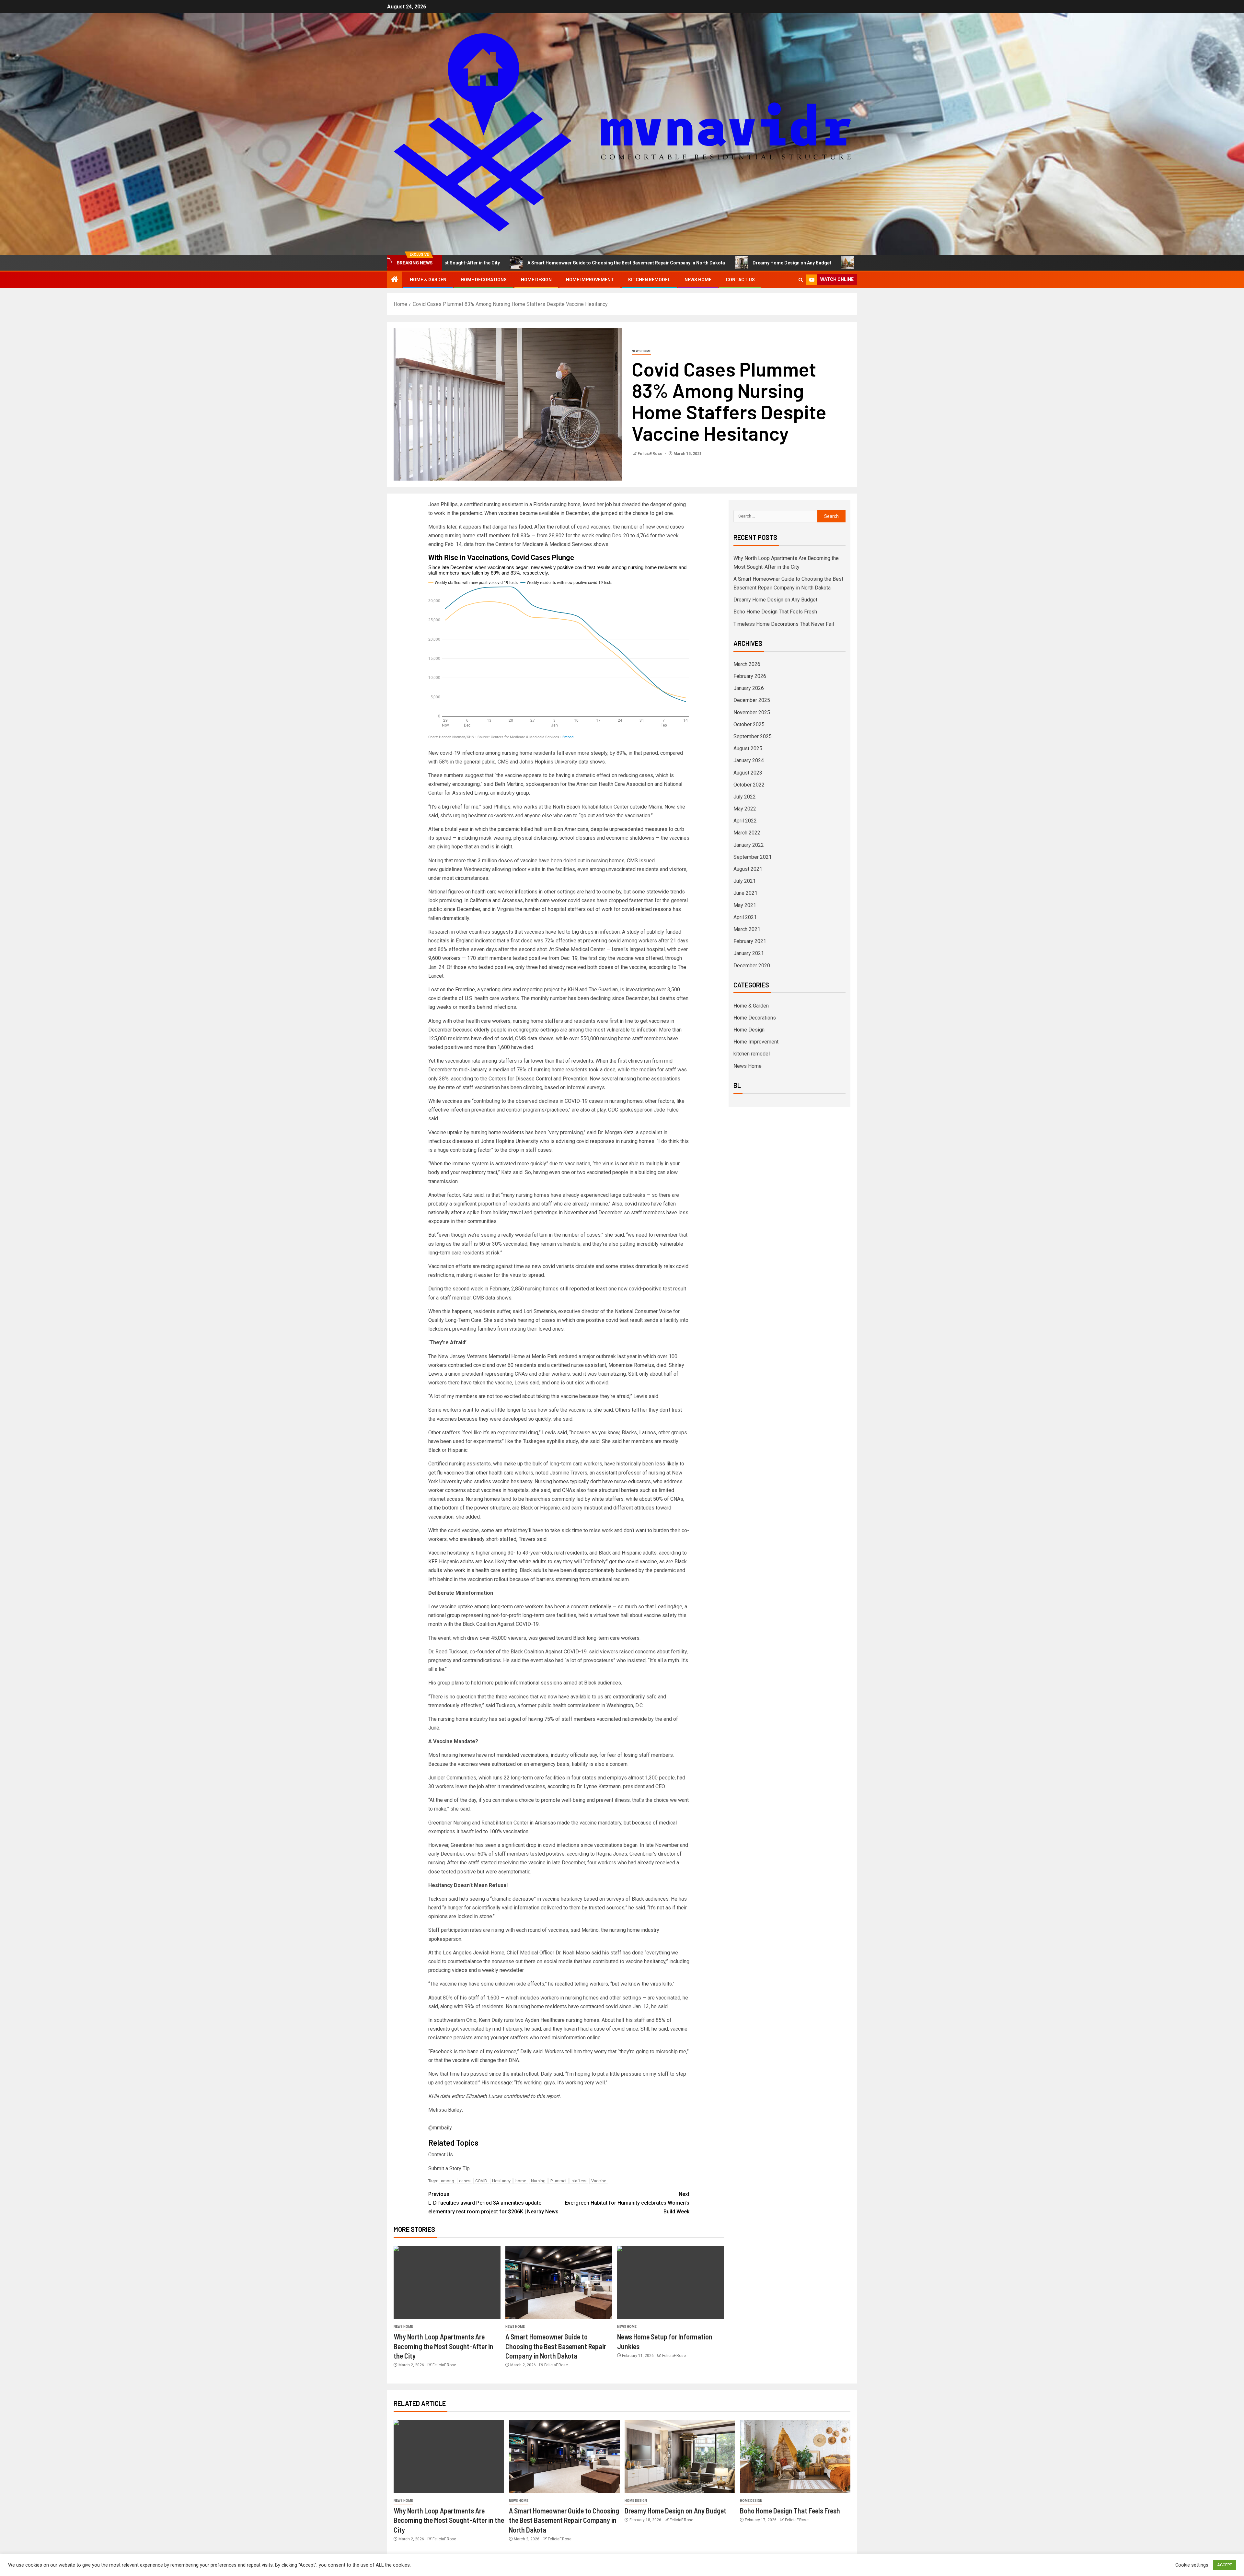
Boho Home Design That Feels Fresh (703, 263)
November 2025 (752, 712)
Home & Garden (428, 280)
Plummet (559, 2181)
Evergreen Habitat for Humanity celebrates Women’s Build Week (627, 2203)
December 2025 (752, 700)
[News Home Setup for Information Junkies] (671, 2282)
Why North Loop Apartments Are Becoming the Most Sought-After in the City (443, 2346)
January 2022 (749, 845)
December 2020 (752, 966)
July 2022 (745, 797)
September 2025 (753, 736)
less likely (667, 1464)
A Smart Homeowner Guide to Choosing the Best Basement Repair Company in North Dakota (556, 2346)
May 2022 (745, 809)
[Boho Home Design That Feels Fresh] (795, 2456)
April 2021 (745, 917)
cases (465, 2181)
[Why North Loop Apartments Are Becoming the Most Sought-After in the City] (447, 2282)
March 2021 (747, 929)
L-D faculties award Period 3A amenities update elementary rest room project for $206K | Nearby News (493, 2203)
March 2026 (747, 664)
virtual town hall (611, 1615)
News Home (698, 280)
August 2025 (748, 748)
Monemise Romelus (631, 1365)
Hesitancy (501, 2181)
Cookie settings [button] (1192, 2565)
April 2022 (745, 821)
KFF (432, 1562)
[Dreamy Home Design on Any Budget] (680, 2456)
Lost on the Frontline (452, 990)
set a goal (510, 1719)
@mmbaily (440, 2128)
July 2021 (745, 881)
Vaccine (599, 2181)
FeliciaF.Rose (651, 454)
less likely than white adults (515, 1562)
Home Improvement (590, 280)
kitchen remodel (649, 280)
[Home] (395, 280)
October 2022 (749, 785)
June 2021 (745, 893)
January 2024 (749, 760)
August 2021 (748, 869)
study (633, 932)
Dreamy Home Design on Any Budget (597, 263)
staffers (579, 2181)
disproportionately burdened (605, 1570)
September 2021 (753, 857)
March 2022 (747, 833)
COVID (481, 2181)
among (448, 2181)
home (521, 2181)
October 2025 (749, 724)
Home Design (536, 280)
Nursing (538, 2181)
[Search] (801, 280)
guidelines (451, 869)
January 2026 (749, 688)
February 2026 (750, 676)
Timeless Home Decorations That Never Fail (818, 263)
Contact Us (740, 280)
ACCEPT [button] (1225, 2565)
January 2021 (749, 953)
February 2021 (750, 941)
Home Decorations (484, 280)
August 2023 (748, 773)
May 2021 (745, 905)
